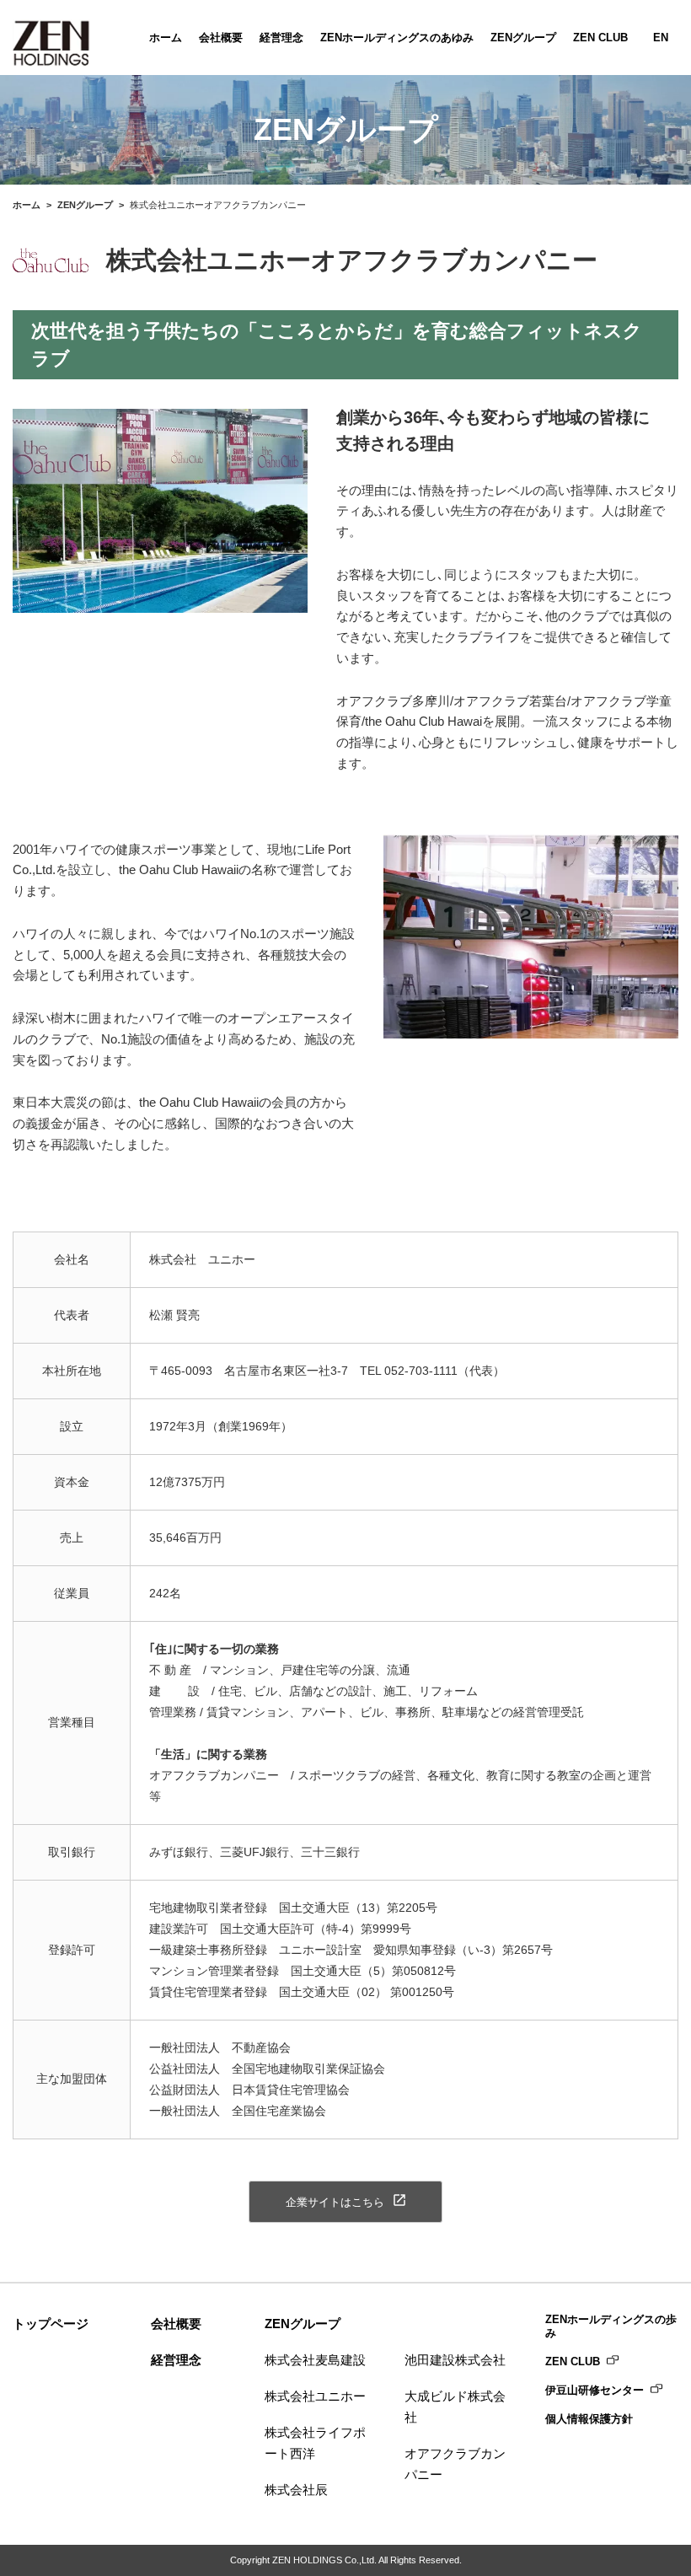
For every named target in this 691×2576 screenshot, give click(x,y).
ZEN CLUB (600, 38)
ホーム (166, 38)
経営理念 (281, 38)
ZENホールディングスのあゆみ (397, 38)
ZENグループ (523, 38)
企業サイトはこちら (335, 2202)
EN (661, 38)
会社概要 (221, 38)
